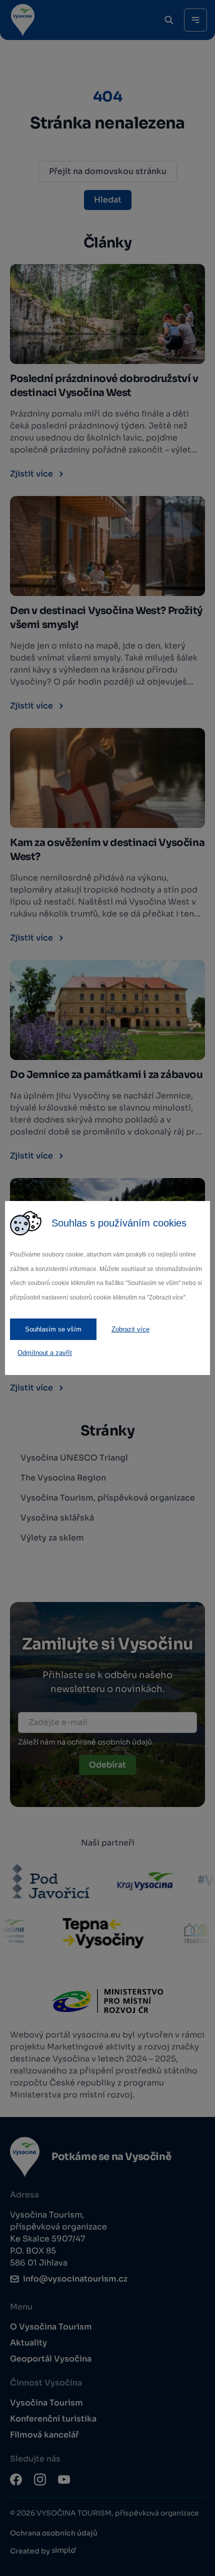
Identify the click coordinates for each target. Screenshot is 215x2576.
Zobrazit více (130, 1329)
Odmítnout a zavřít (45, 1353)
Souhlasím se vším (53, 1329)
